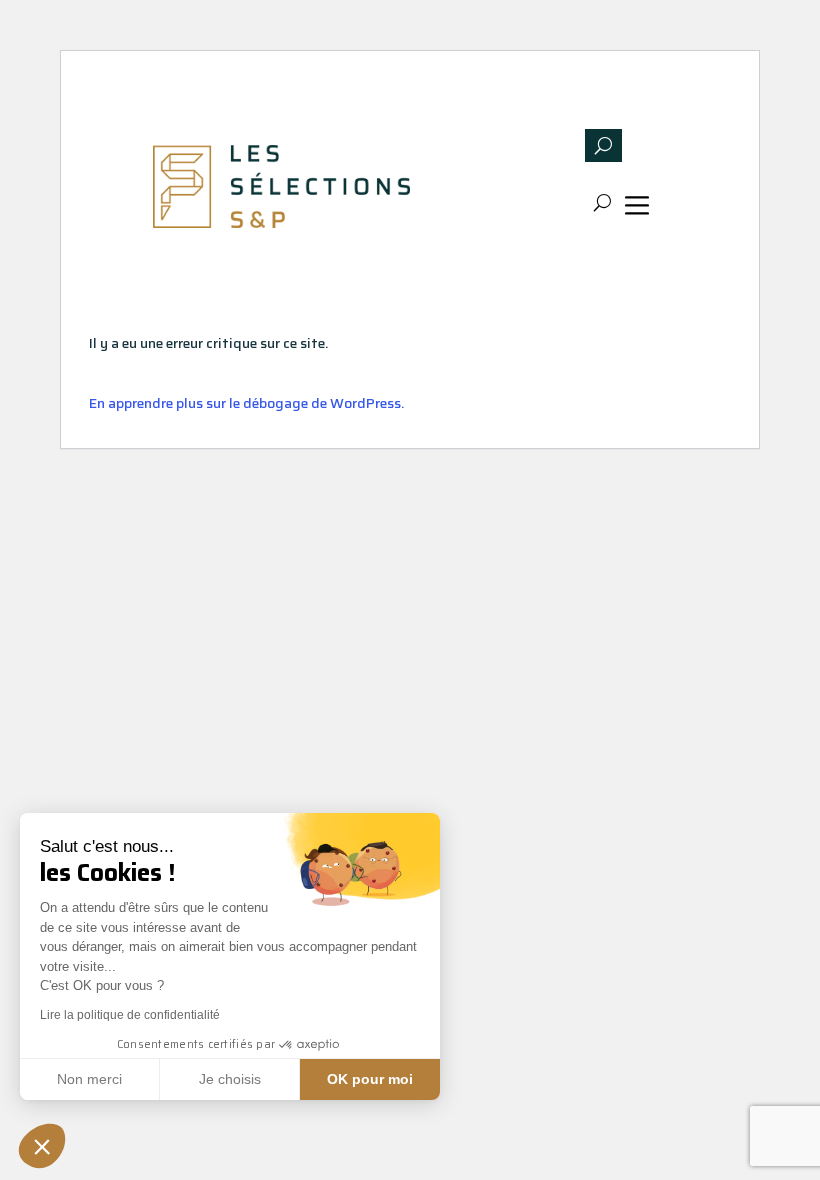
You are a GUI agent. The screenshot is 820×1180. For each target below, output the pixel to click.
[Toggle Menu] (641, 208)
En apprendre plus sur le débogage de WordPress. (246, 403)
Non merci (89, 1079)
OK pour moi (370, 1079)
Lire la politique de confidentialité (130, 1015)
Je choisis (230, 1079)
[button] (42, 1146)
